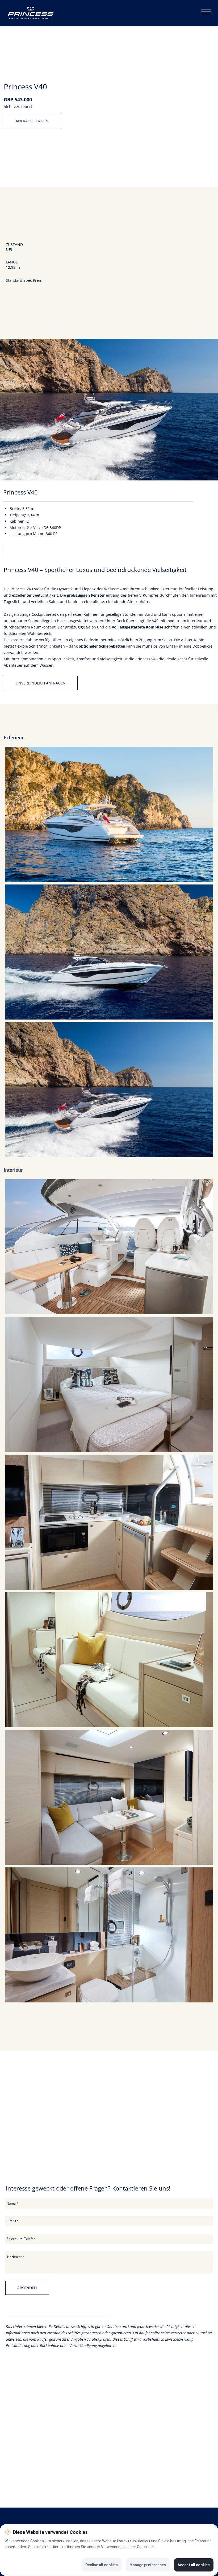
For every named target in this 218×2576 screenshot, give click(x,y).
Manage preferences (148, 2565)
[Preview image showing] (109, 814)
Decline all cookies (102, 2565)
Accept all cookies (194, 2565)
